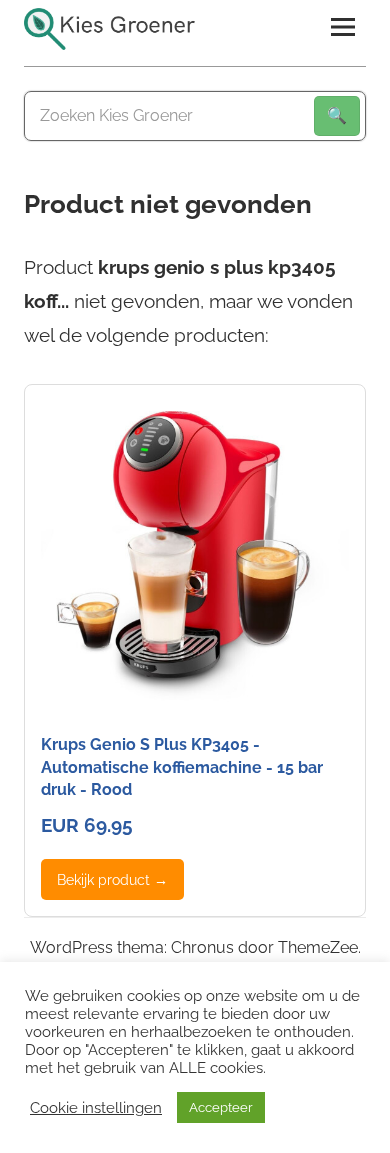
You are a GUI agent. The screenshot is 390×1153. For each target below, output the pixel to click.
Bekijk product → (112, 879)
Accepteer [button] (221, 1107)
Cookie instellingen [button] (96, 1107)
